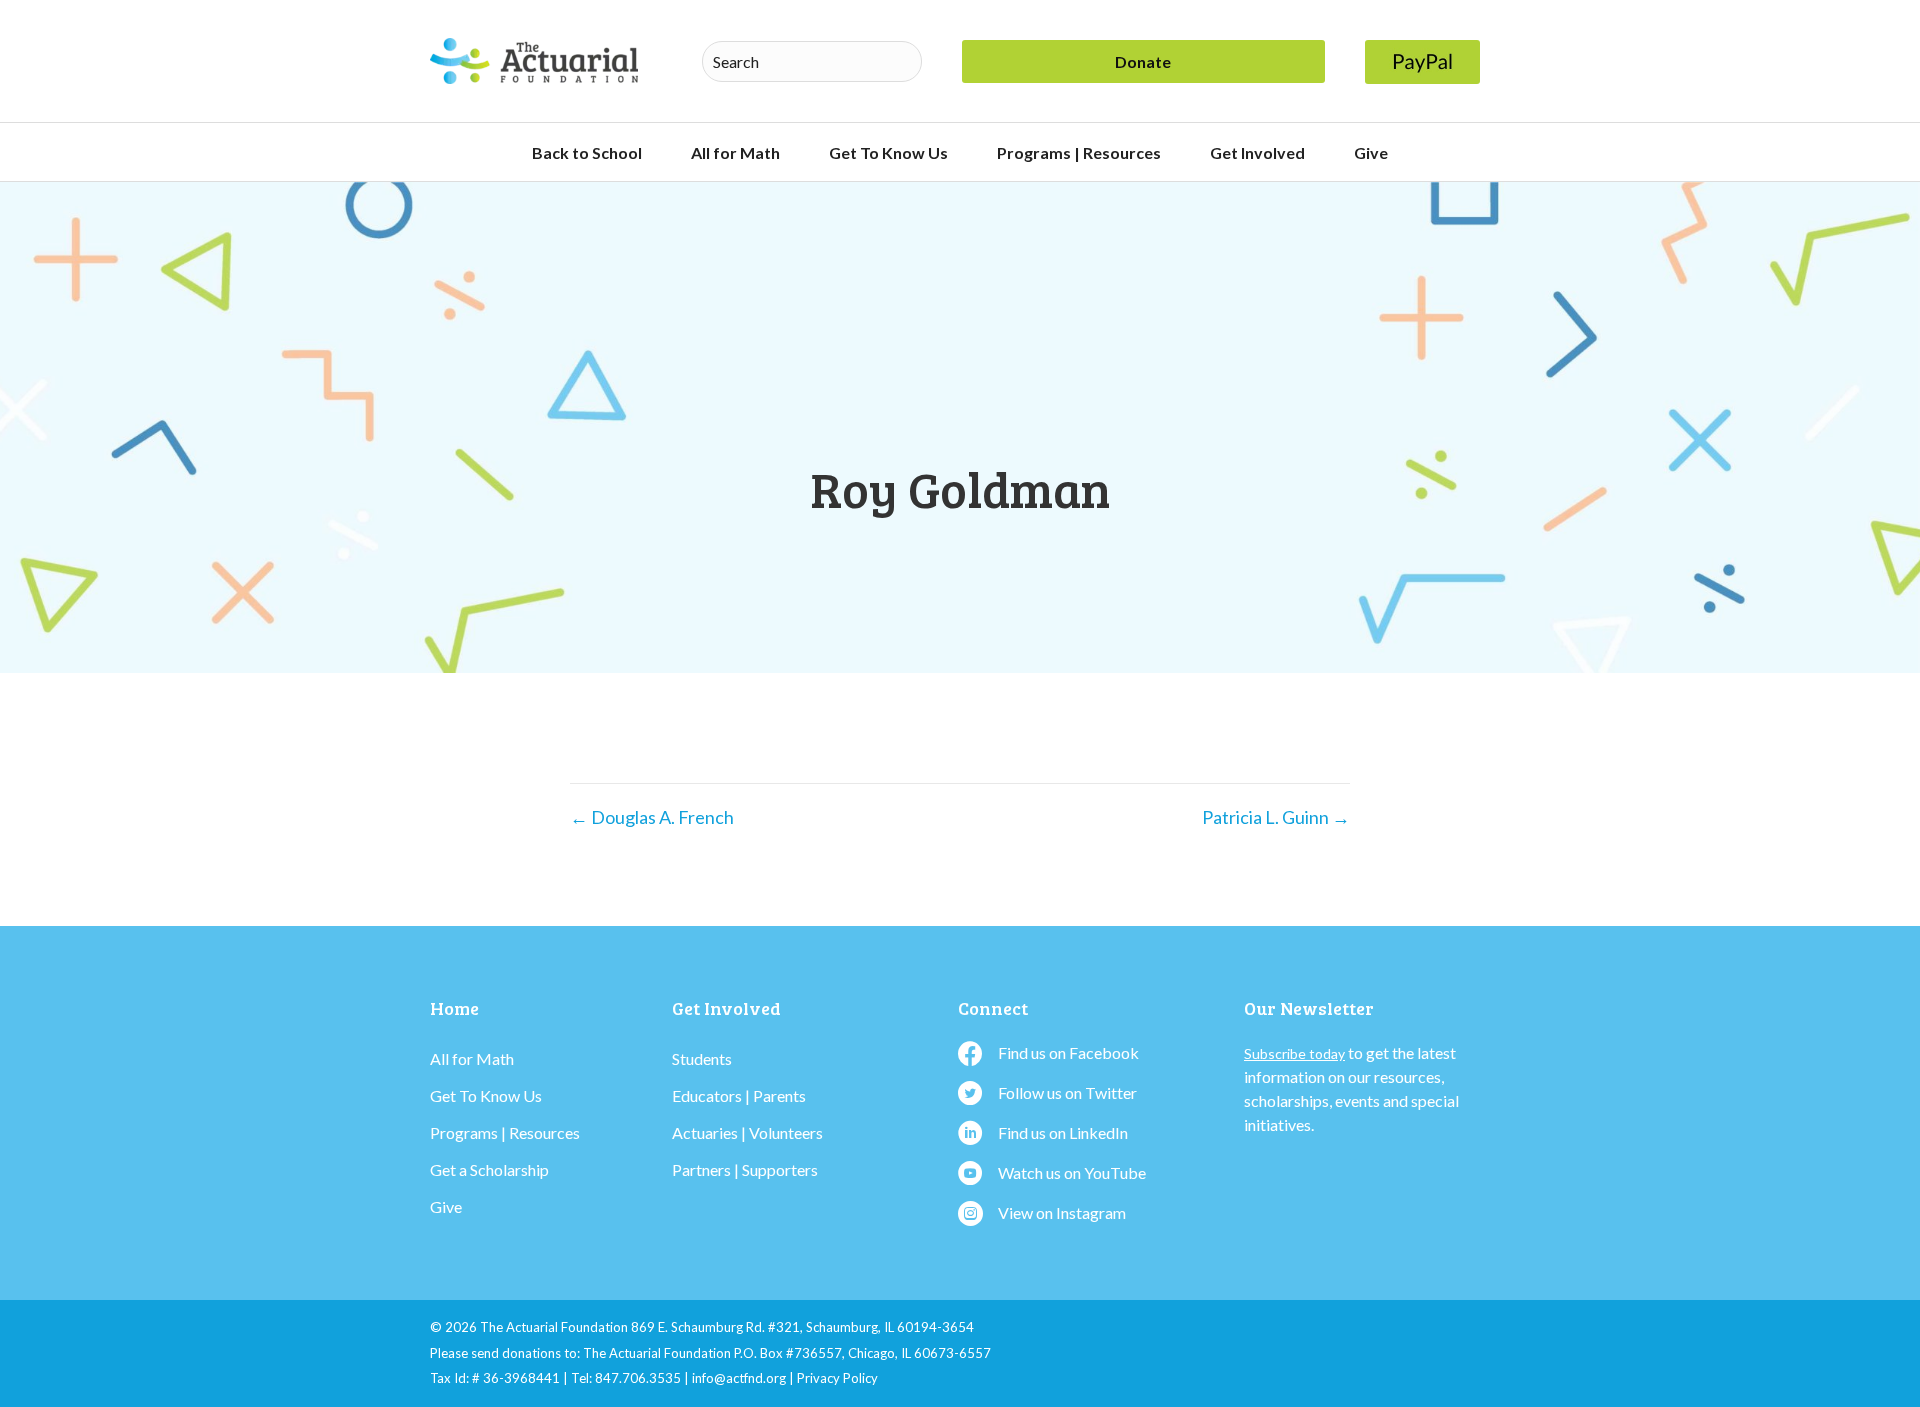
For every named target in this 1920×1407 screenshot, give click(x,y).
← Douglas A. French (652, 817)
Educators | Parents (739, 1095)
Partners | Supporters (745, 1169)
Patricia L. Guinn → (1276, 817)
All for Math (735, 152)
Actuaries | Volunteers (747, 1132)
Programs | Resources (1079, 152)
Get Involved (1257, 152)
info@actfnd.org (739, 1378)
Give (1371, 152)
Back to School (587, 152)
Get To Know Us (888, 152)
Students (702, 1058)
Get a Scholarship (489, 1169)
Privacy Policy (837, 1378)
